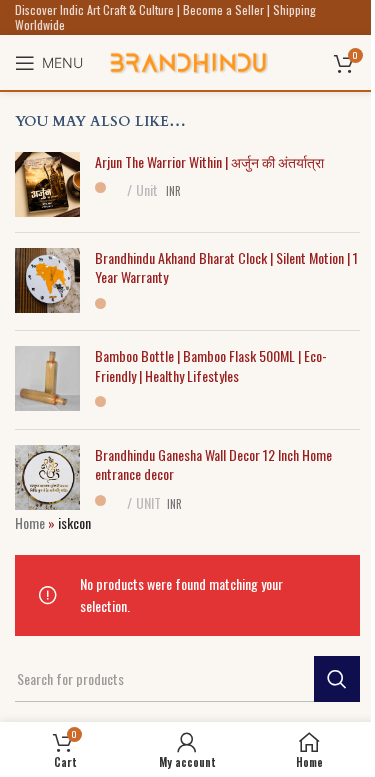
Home (30, 522)
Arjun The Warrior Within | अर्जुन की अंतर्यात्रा (209, 162)
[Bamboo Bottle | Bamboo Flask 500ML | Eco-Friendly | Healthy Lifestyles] (47, 380)
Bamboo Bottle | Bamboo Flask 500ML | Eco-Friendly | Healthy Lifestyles (211, 365)
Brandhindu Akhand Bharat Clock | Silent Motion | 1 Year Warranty (226, 267)
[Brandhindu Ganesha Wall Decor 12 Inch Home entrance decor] (47, 479)
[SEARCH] (337, 679)
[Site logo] (188, 60)
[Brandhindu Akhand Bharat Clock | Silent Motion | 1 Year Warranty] (47, 282)
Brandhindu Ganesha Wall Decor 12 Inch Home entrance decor (213, 464)
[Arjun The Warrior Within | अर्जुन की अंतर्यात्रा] (47, 184)
